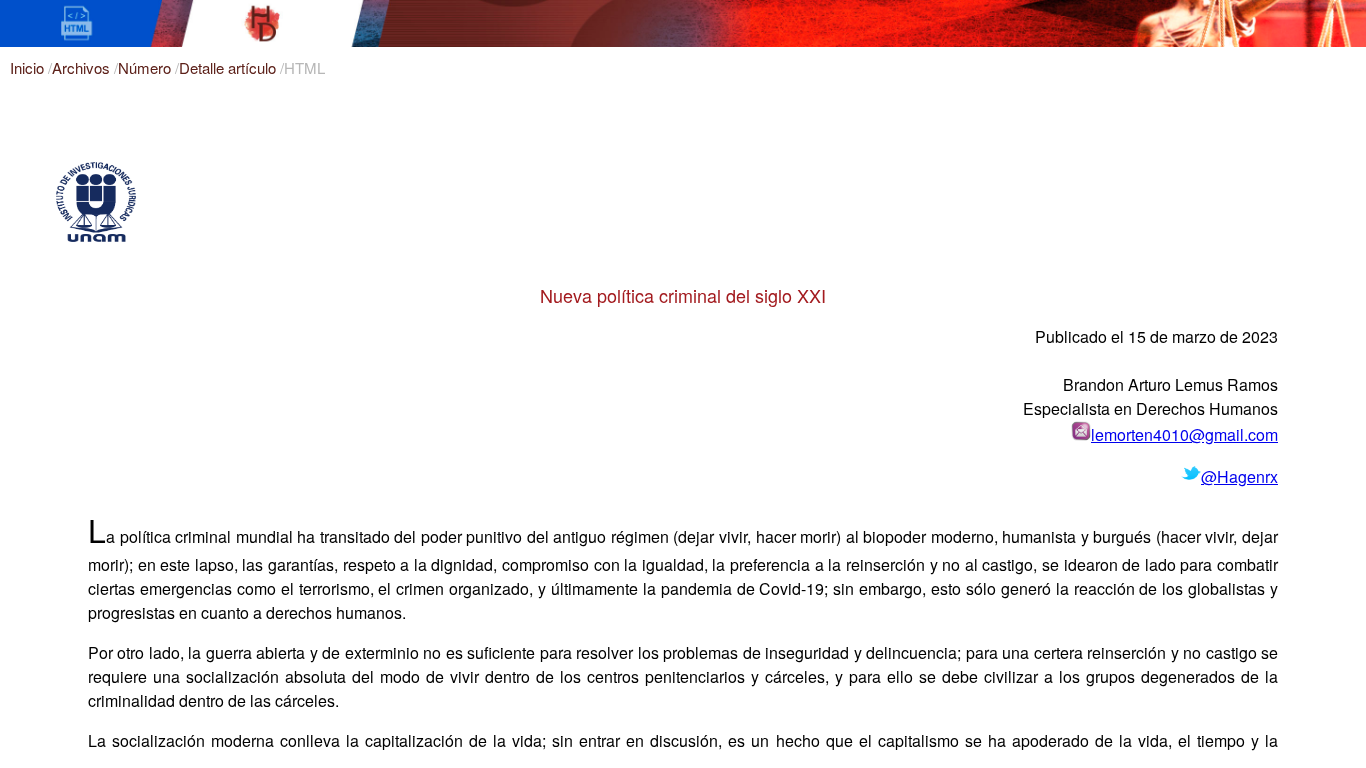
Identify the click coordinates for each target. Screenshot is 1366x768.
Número (146, 67)
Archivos (83, 67)
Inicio (29, 67)
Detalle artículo (229, 67)
